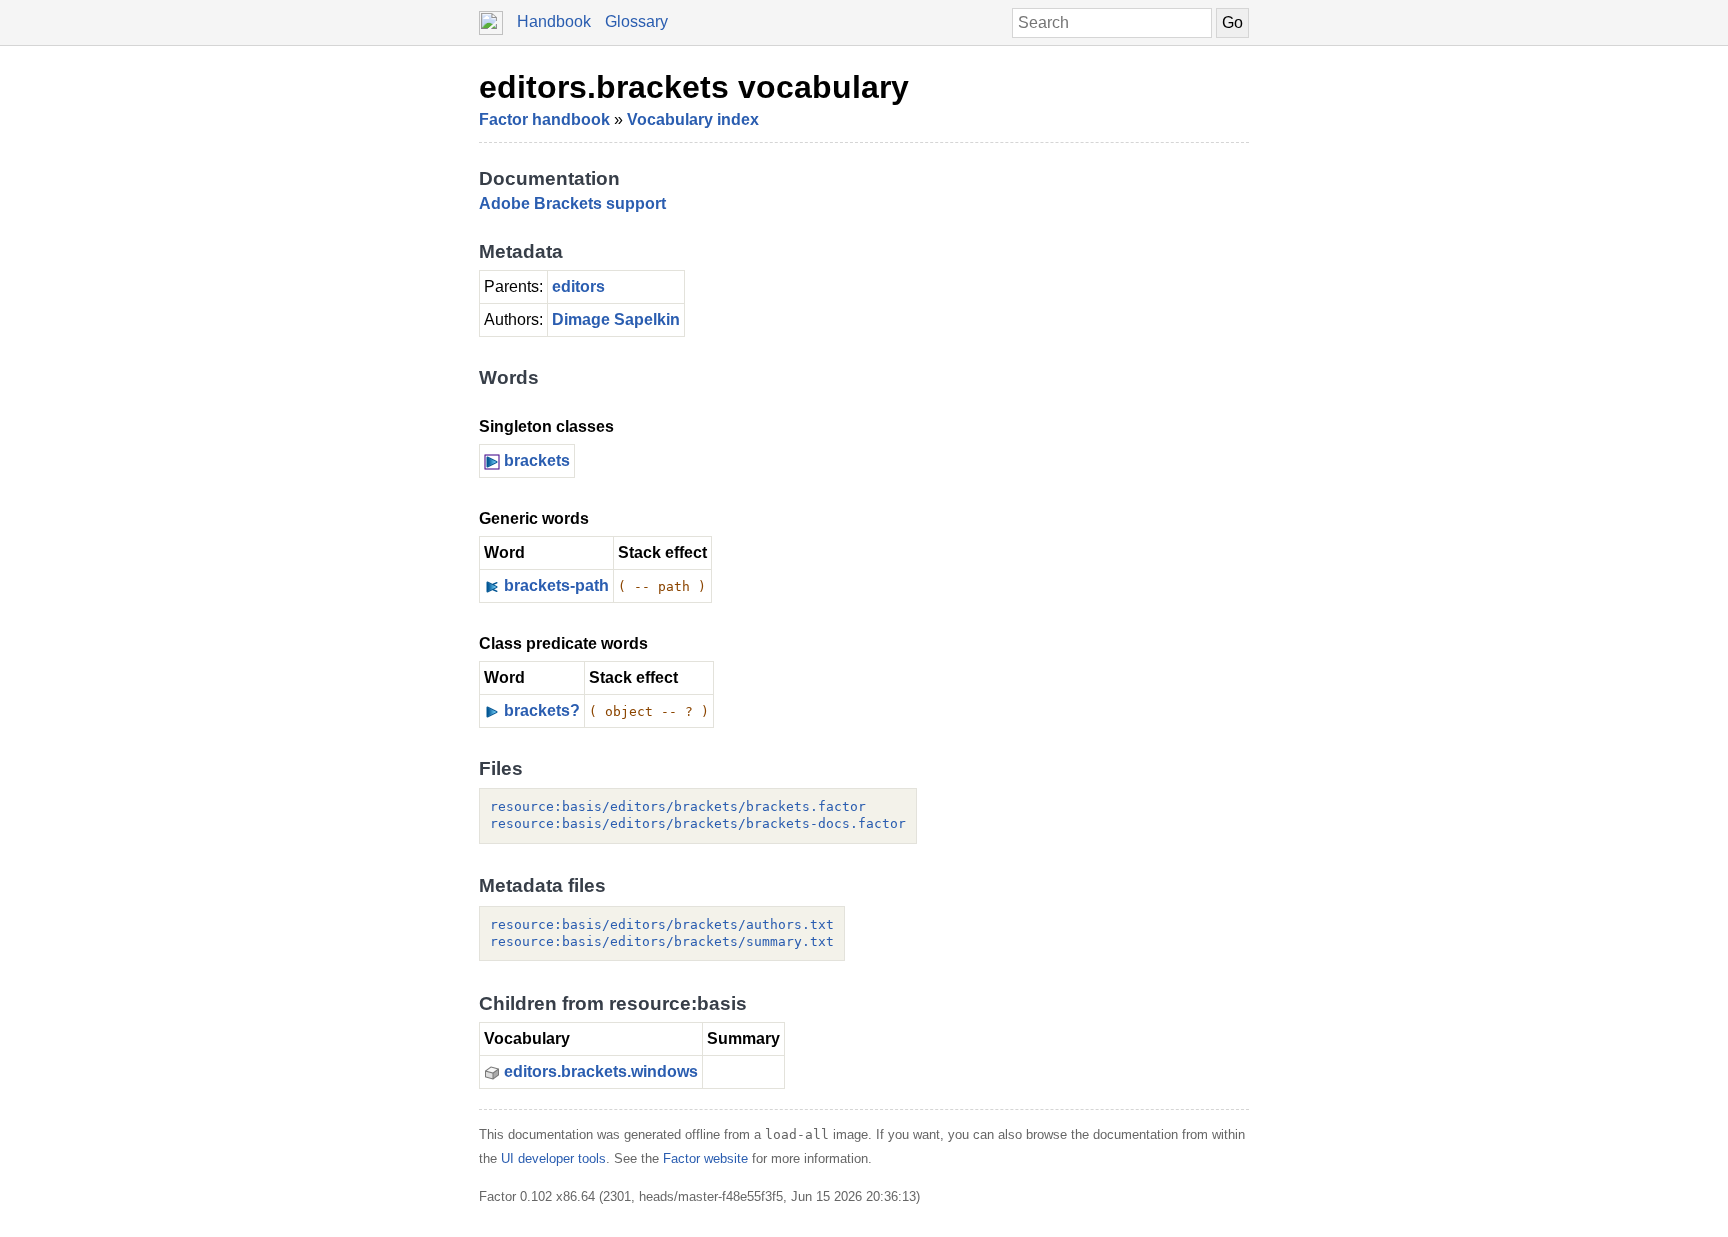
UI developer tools (553, 1158)
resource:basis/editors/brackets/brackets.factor (678, 806)
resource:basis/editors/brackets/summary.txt (662, 941)
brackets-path (556, 585)
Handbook (554, 21)
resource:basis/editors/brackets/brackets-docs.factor (698, 823)
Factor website (705, 1158)
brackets (537, 460)
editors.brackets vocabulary (694, 87)
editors (578, 286)
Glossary (636, 21)
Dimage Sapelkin (616, 319)
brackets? (542, 710)
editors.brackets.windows (601, 1071)
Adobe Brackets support (572, 203)
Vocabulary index (693, 119)
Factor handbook (544, 119)
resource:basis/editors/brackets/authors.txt (662, 924)
